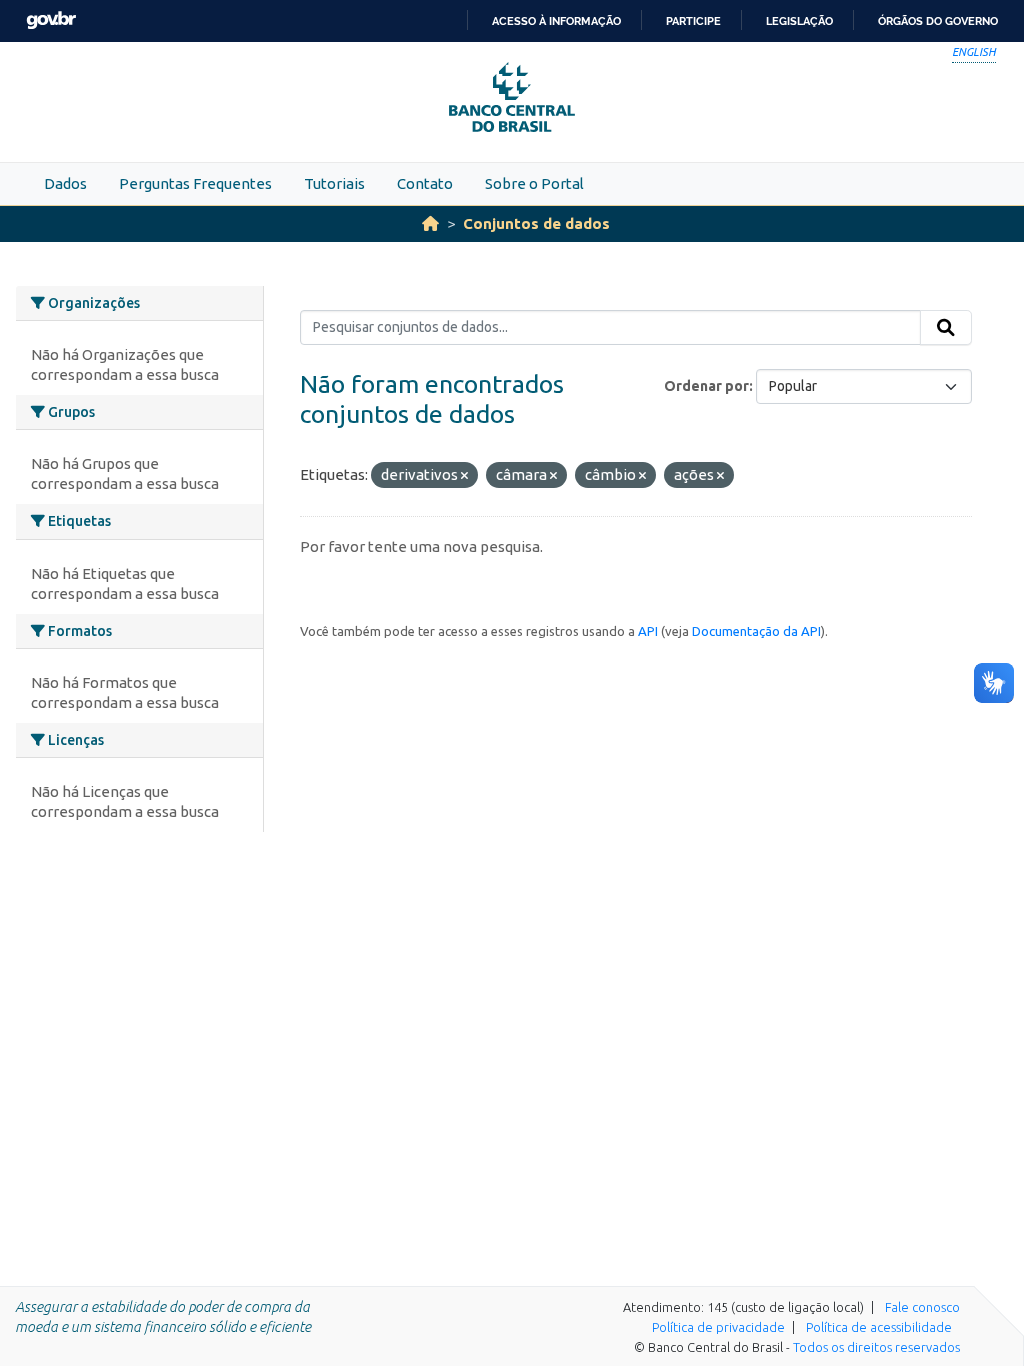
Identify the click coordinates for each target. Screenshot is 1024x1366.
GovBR (51, 20)
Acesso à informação (556, 21)
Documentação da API (756, 631)
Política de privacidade (718, 1327)
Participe (693, 21)
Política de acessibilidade (879, 1327)
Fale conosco (922, 1307)
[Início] (430, 223)
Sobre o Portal (534, 183)
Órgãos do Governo (938, 21)
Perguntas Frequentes (195, 183)
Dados (65, 183)
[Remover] (464, 476)
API (648, 631)
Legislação (799, 21)
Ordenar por (706, 386)
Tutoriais (334, 183)
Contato (425, 183)
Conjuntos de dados (536, 223)
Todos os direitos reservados (876, 1347)
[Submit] (946, 328)
